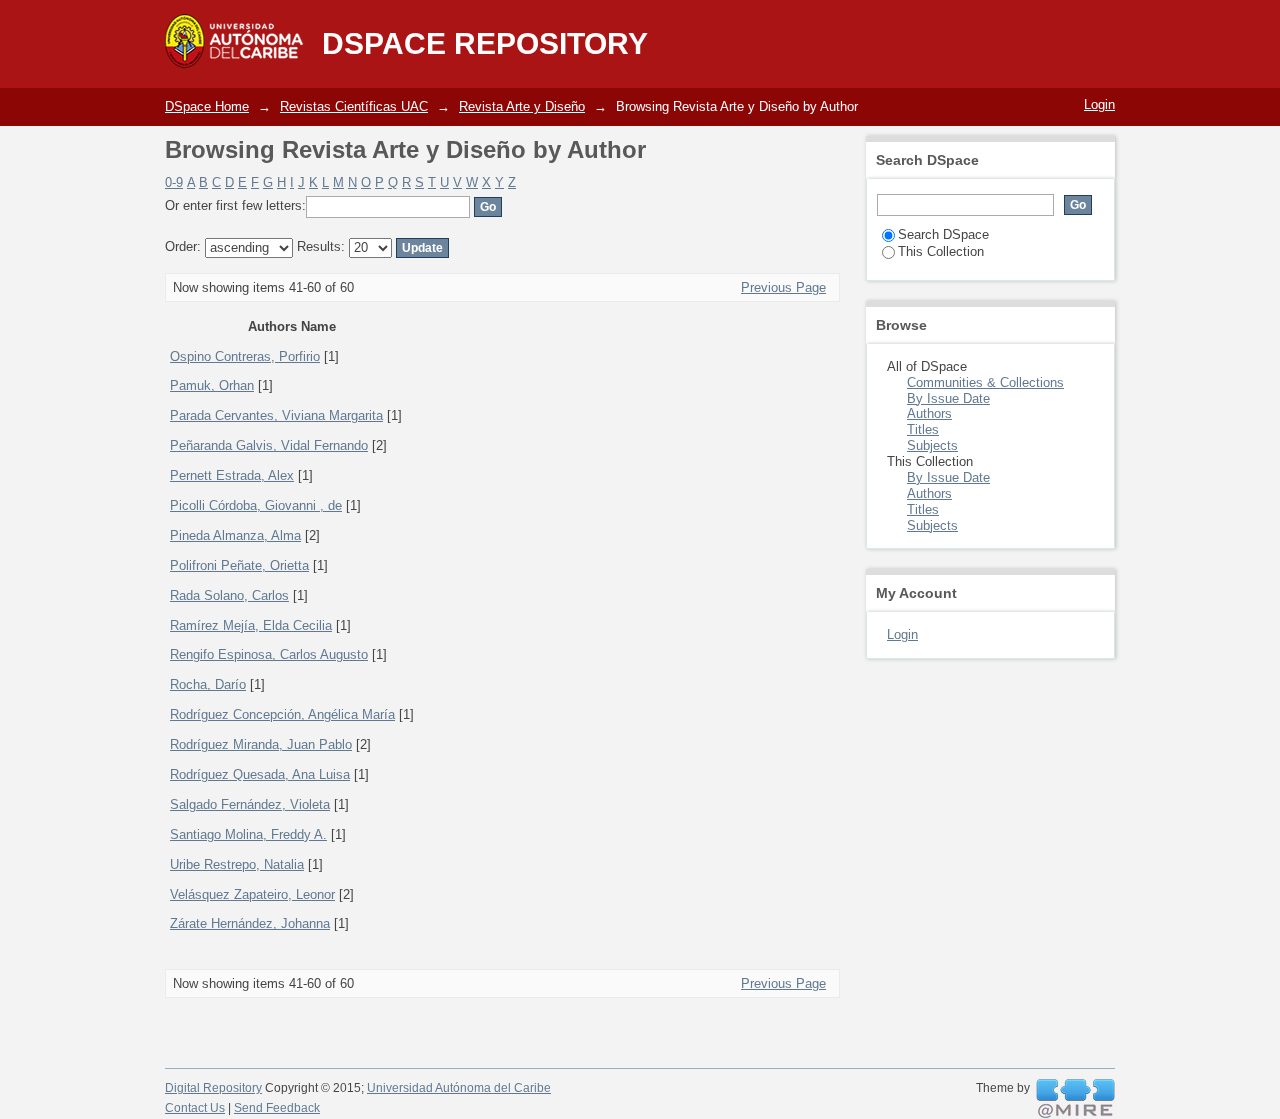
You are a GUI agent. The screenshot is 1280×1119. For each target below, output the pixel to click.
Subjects (932, 445)
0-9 (174, 182)
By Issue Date (948, 398)
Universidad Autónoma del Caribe (459, 1088)
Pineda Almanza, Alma (235, 535)
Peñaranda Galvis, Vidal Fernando (269, 445)
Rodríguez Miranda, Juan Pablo (261, 744)
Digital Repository (213, 1088)
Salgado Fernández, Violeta (250, 804)
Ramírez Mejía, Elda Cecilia (251, 625)
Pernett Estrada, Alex (232, 475)
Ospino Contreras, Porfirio (245, 356)
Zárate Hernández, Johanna (250, 923)
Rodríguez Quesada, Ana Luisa (260, 774)
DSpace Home (207, 106)
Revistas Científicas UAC (354, 106)
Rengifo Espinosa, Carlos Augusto (269, 654)
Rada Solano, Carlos (229, 595)
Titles (923, 429)
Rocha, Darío (208, 684)
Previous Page (783, 287)
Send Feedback (277, 1108)
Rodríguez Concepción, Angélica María (282, 714)
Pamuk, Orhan (212, 385)
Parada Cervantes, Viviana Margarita (276, 415)
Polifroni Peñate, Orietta (239, 565)
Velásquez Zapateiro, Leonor (252, 894)
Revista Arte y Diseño (522, 106)
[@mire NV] (1075, 1099)
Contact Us (195, 1108)
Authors (929, 413)
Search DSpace (943, 234)
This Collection (941, 251)
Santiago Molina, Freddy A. (248, 834)
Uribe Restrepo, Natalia (237, 864)
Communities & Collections (985, 382)
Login (1099, 104)
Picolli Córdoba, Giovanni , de (256, 505)
